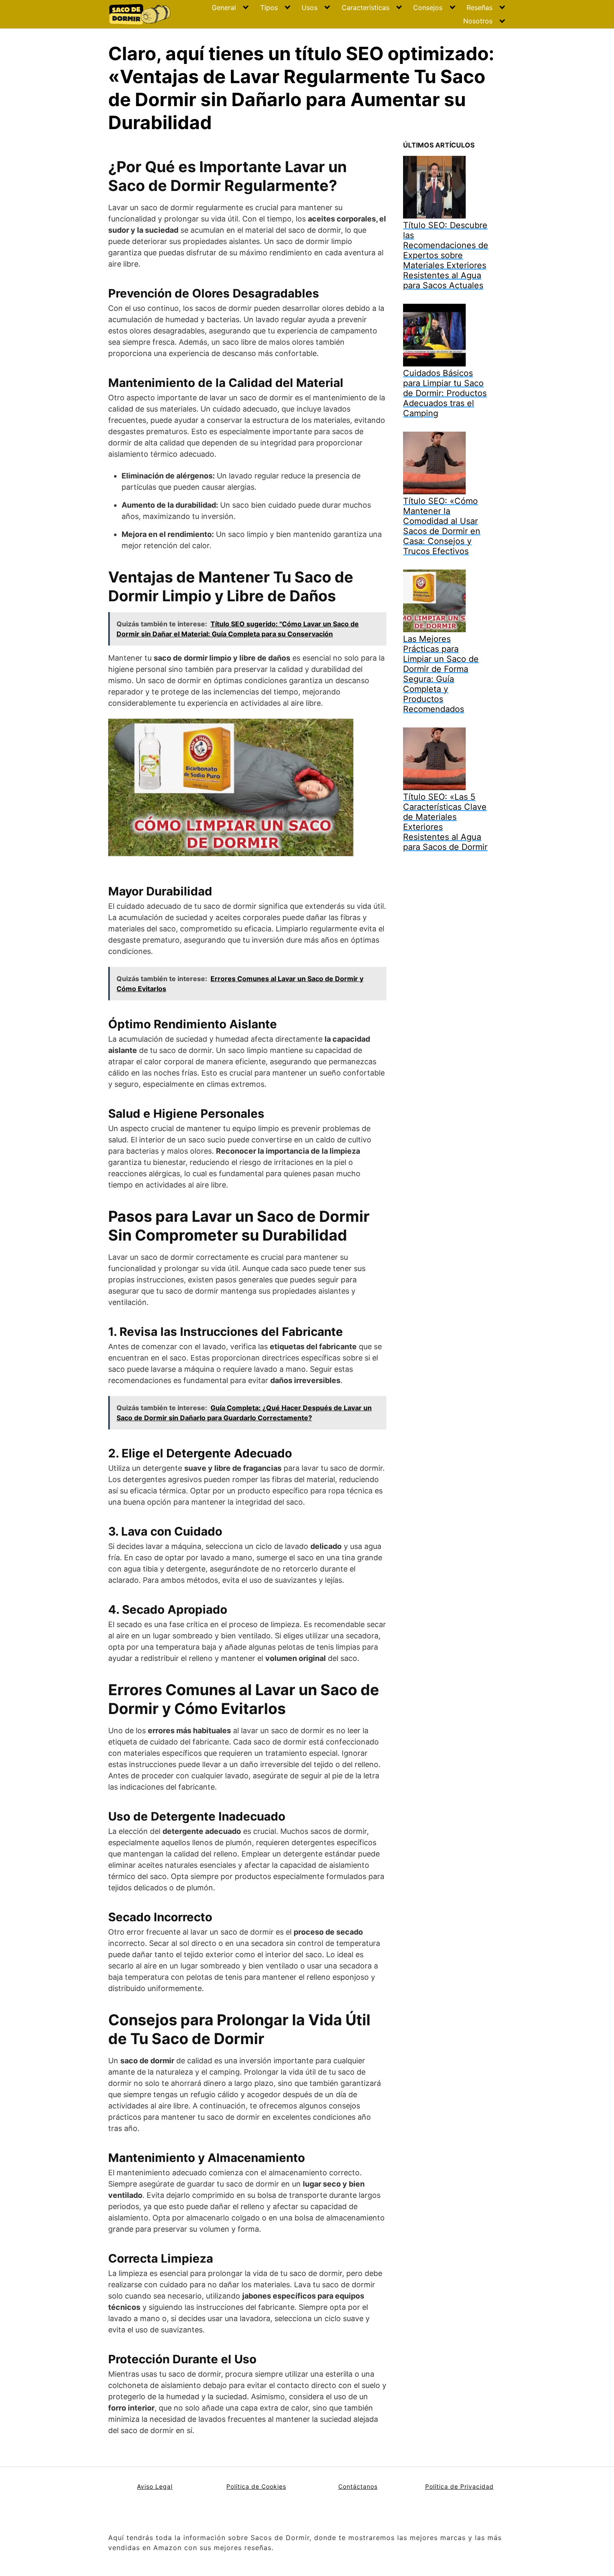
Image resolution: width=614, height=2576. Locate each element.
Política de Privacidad (459, 2486)
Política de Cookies (256, 2486)
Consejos (428, 8)
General (224, 8)
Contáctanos (358, 2486)
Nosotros (478, 21)
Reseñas (480, 8)
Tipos (269, 8)
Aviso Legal (155, 2486)
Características (365, 8)
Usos (310, 8)
